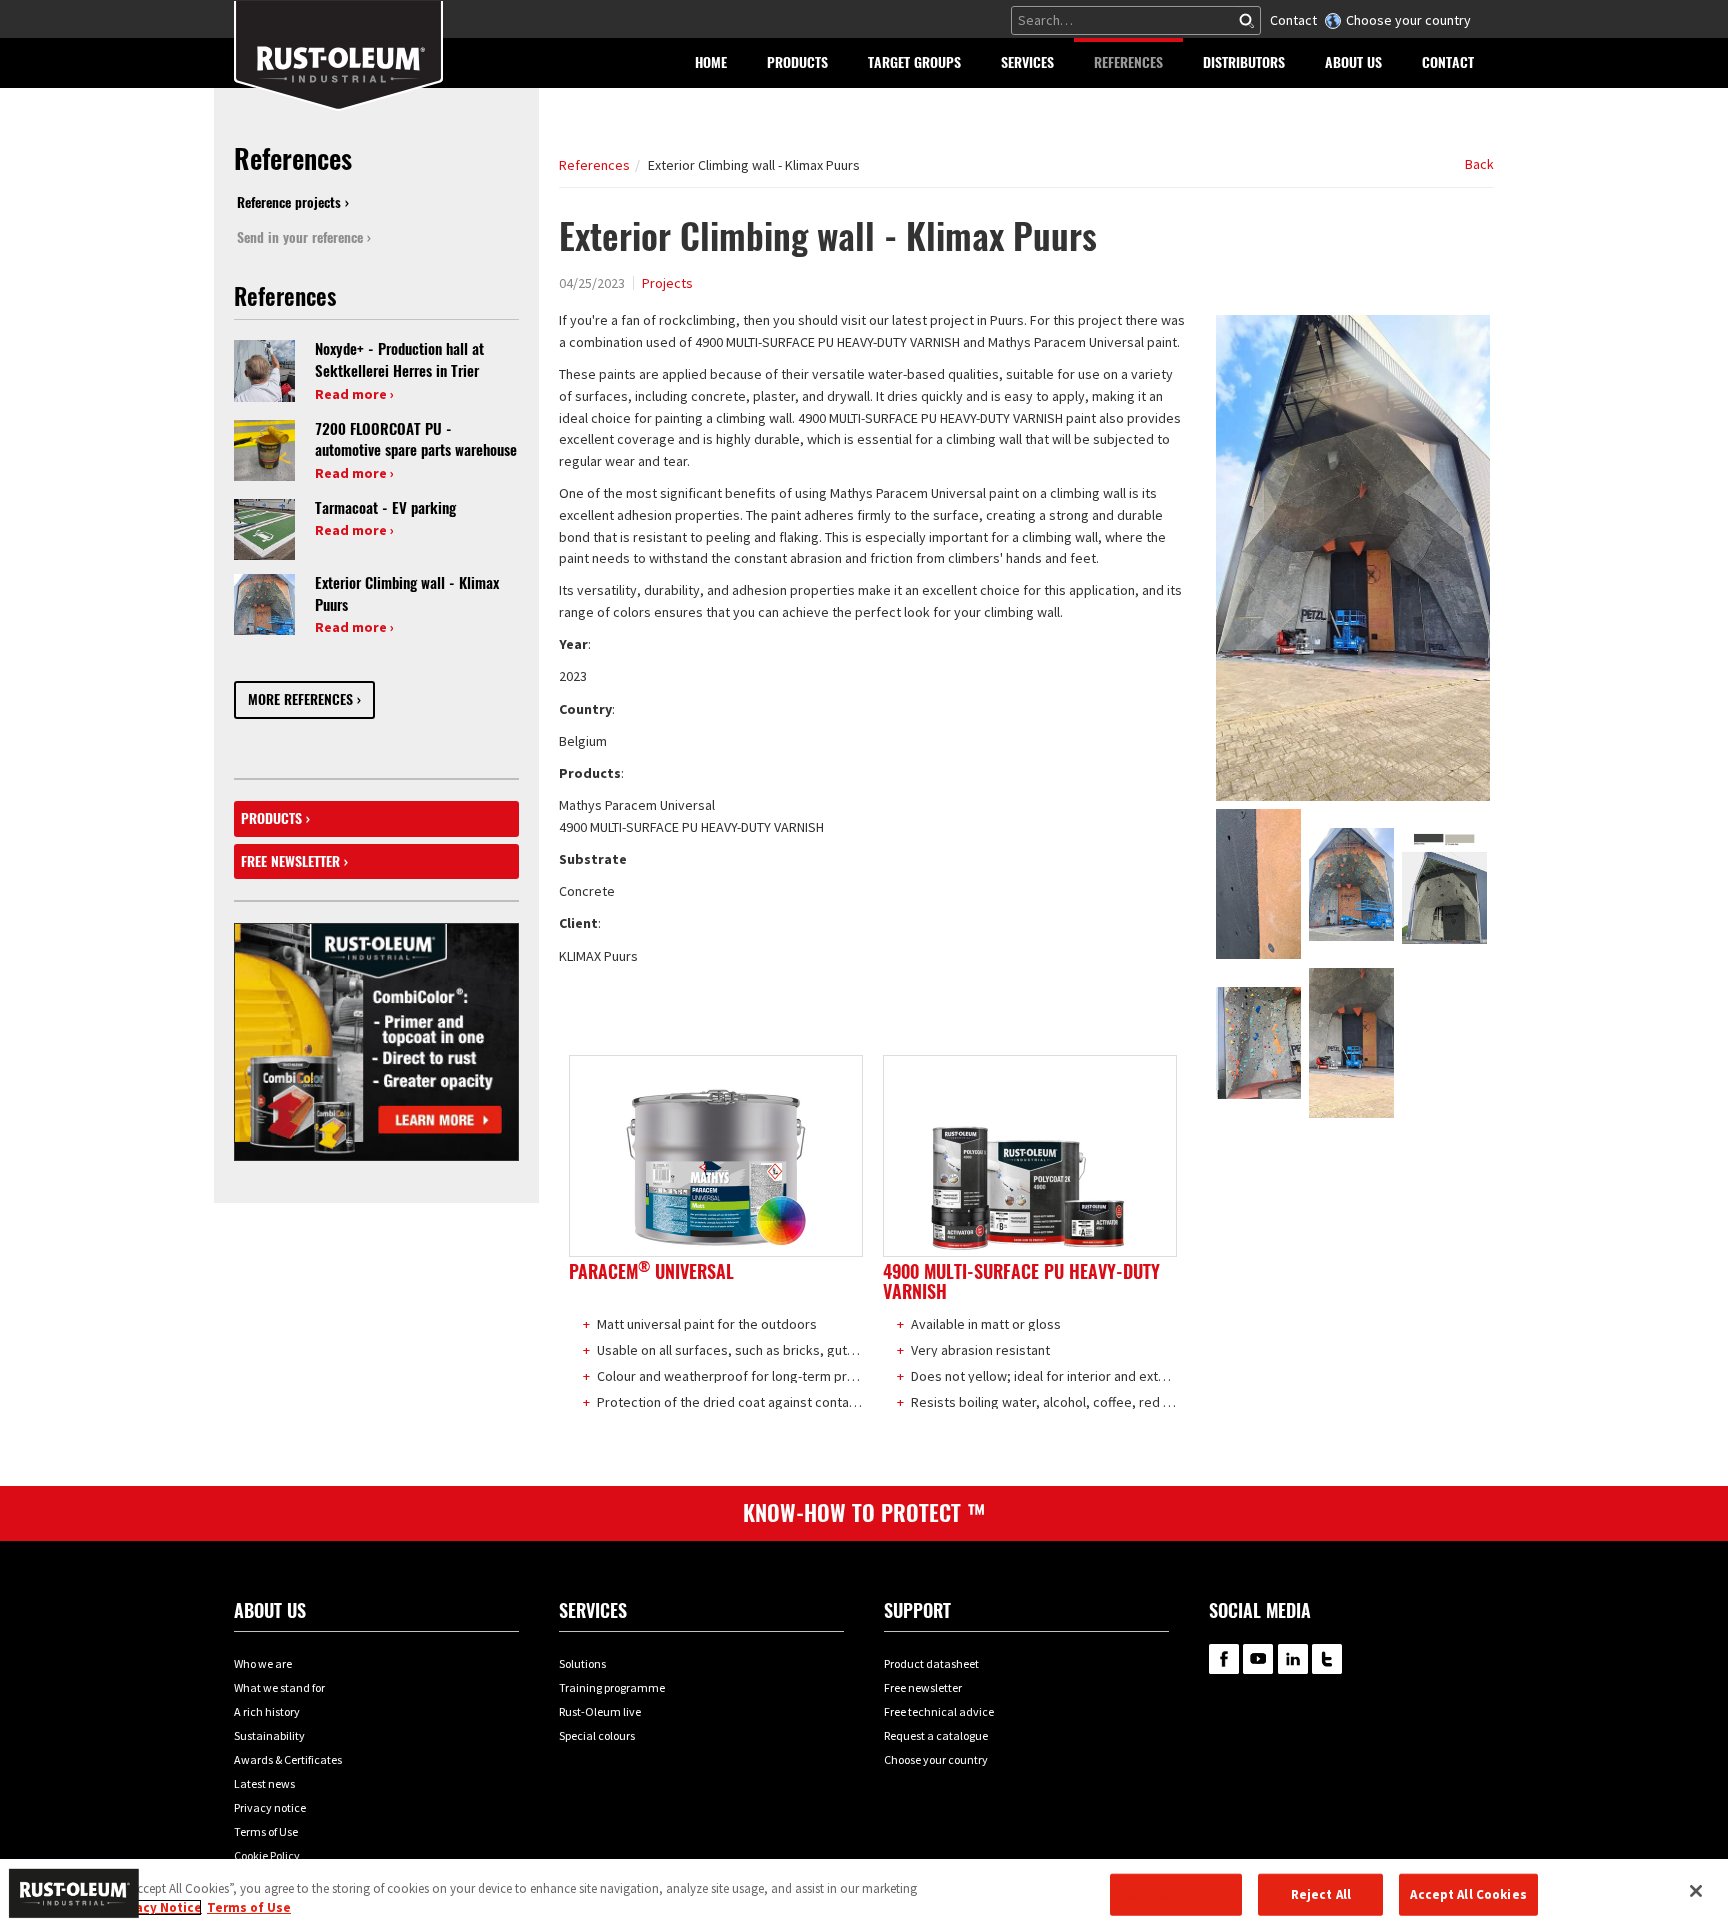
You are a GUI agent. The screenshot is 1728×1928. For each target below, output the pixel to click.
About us (270, 1610)
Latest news (264, 1783)
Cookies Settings (1176, 1894)
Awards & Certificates (288, 1759)
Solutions (582, 1663)
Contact (1293, 20)
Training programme (612, 1687)
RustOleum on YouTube (1258, 1659)
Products (271, 818)
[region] (864, 1893)
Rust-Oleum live (600, 1711)
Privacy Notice (156, 1907)
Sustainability (269, 1735)
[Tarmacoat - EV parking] (264, 528)
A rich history (267, 1711)
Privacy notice (270, 1807)
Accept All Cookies (1468, 1894)
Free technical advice (939, 1711)
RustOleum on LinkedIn (1293, 1659)
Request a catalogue (936, 1735)
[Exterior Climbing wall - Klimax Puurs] (264, 603)
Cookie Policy (267, 1855)
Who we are (263, 1663)
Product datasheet (931, 1663)
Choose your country (1408, 20)
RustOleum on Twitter (1327, 1659)
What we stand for (279, 1687)
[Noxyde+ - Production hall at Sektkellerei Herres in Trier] (264, 370)
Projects (667, 283)
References (594, 165)
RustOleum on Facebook (1224, 1659)
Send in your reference (300, 237)
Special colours (597, 1735)
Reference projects (289, 202)
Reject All (1321, 1894)
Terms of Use (266, 1831)
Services (593, 1610)
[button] (797, 63)
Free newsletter (290, 861)
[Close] (1696, 1891)
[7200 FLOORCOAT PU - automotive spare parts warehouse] (264, 449)
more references (300, 699)
